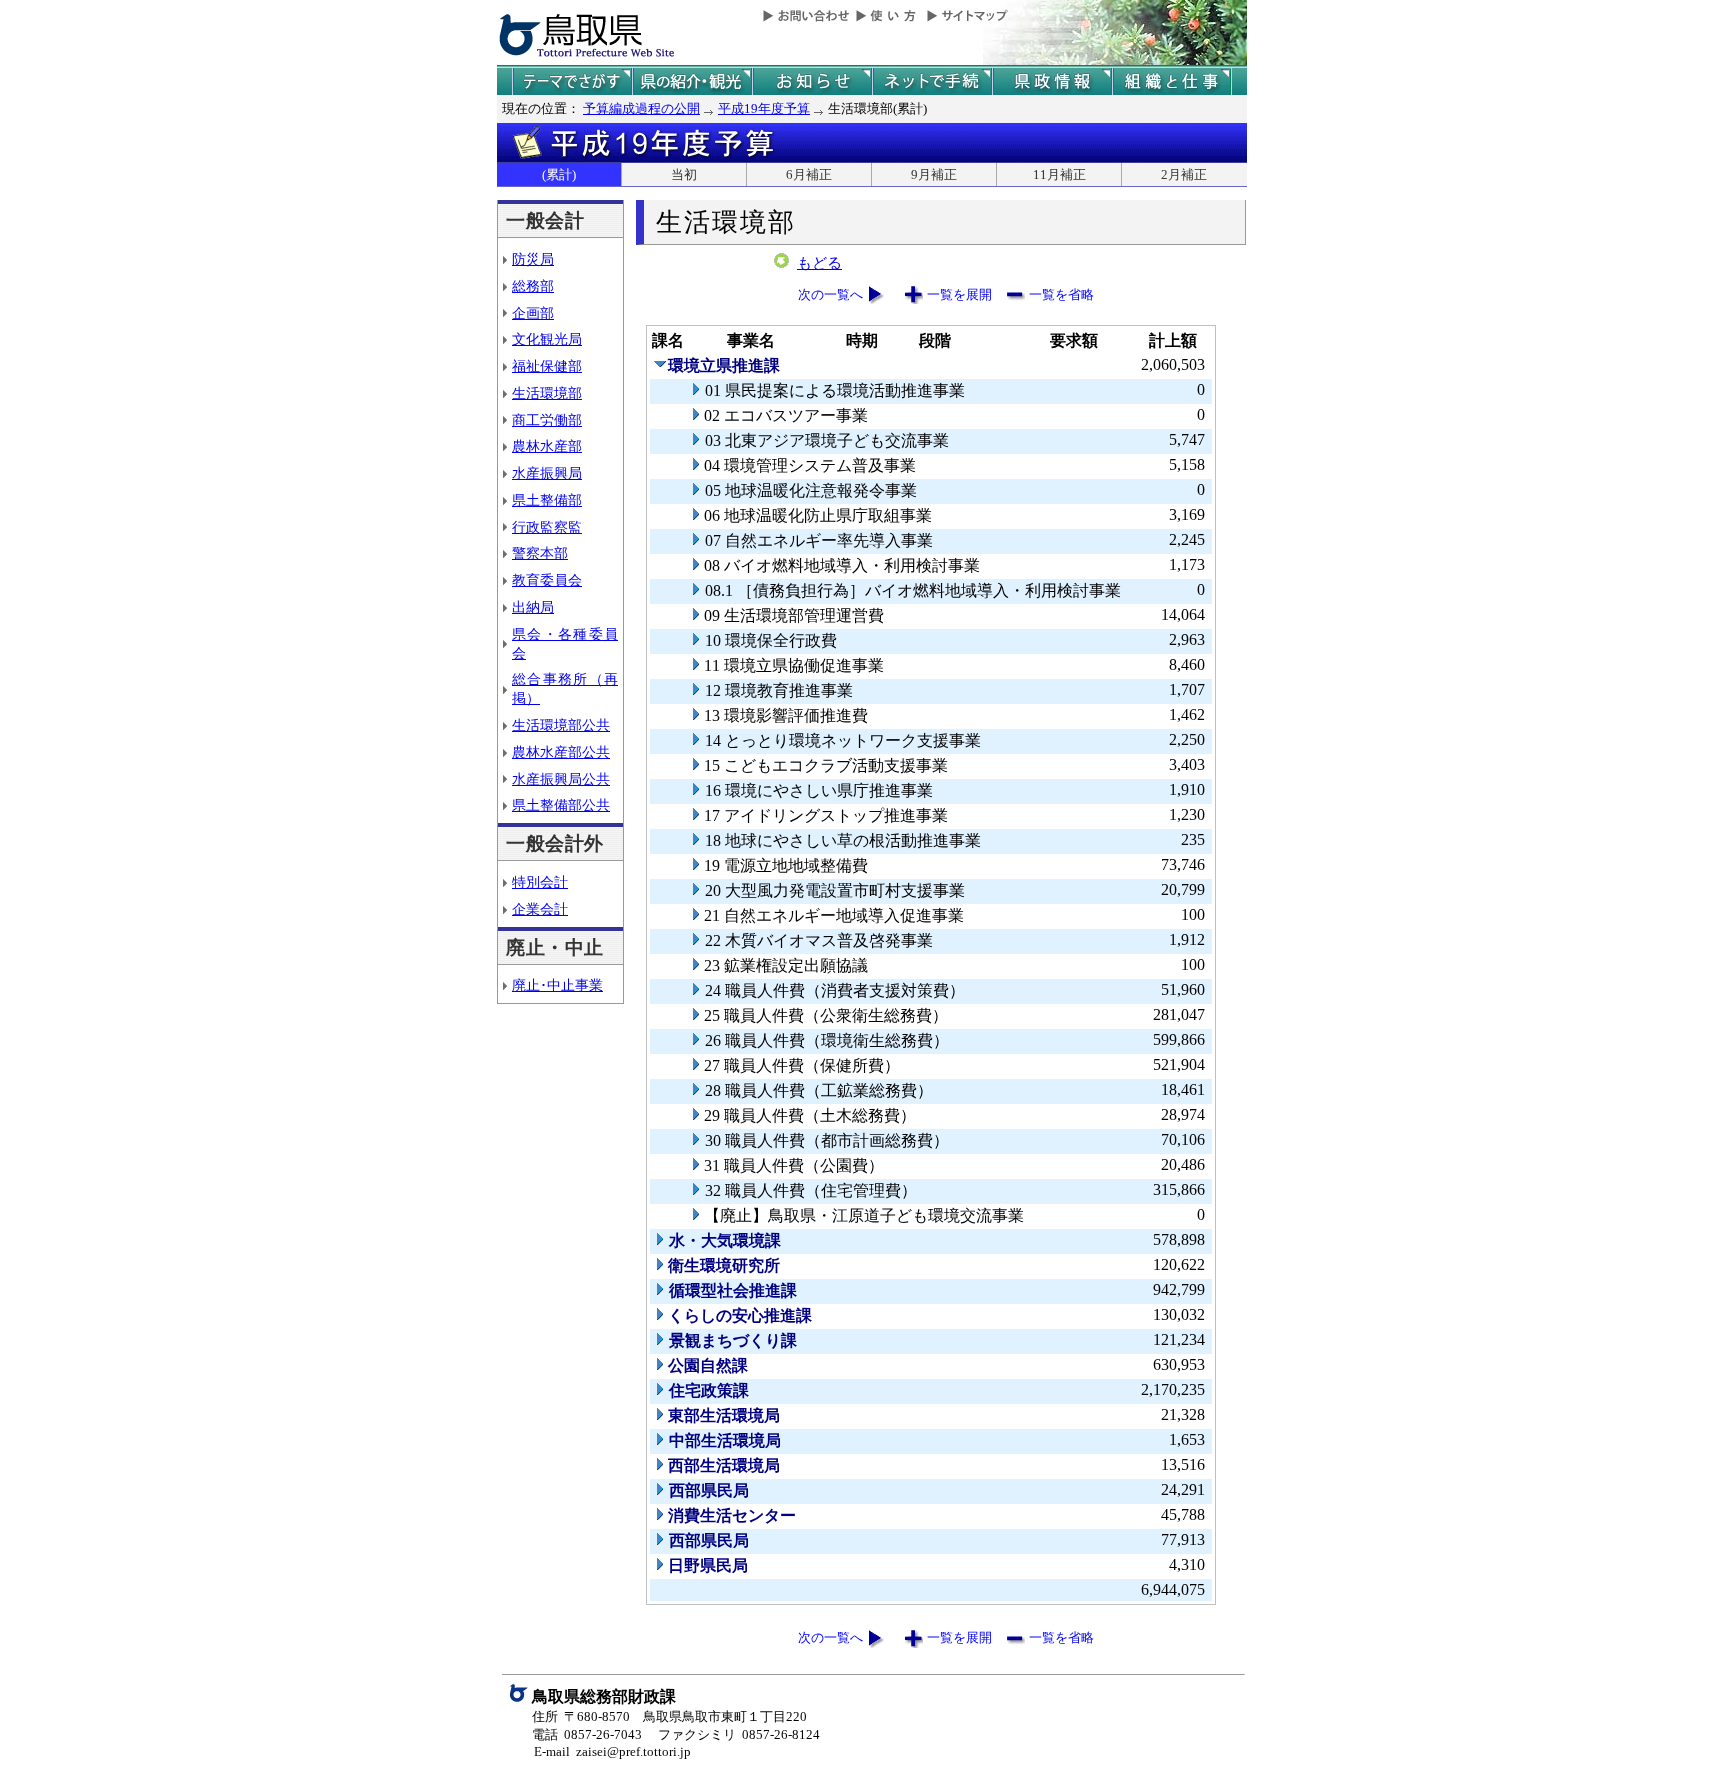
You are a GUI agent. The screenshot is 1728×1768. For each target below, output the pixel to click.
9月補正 (934, 174)
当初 (684, 174)
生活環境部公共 (561, 725)
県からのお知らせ (812, 81)
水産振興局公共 (561, 779)
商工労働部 (547, 420)
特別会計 (540, 882)
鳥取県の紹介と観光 (692, 81)
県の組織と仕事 (1172, 81)
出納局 (533, 607)
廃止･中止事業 (557, 985)
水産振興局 (547, 473)
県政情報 (1052, 81)
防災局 (533, 259)
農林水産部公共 (561, 752)
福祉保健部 (547, 366)
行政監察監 (547, 527)
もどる (819, 263)
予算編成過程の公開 (641, 108)
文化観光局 (547, 339)
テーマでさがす (572, 81)
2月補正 (1184, 174)
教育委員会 (547, 580)
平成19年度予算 (764, 108)
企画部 (533, 313)
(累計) (559, 174)
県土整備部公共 (561, 805)
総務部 (533, 286)
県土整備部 (547, 500)
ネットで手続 (932, 81)
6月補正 (809, 174)
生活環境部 (547, 393)
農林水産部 (547, 446)
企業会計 (540, 909)
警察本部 (540, 553)
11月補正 (1059, 174)
